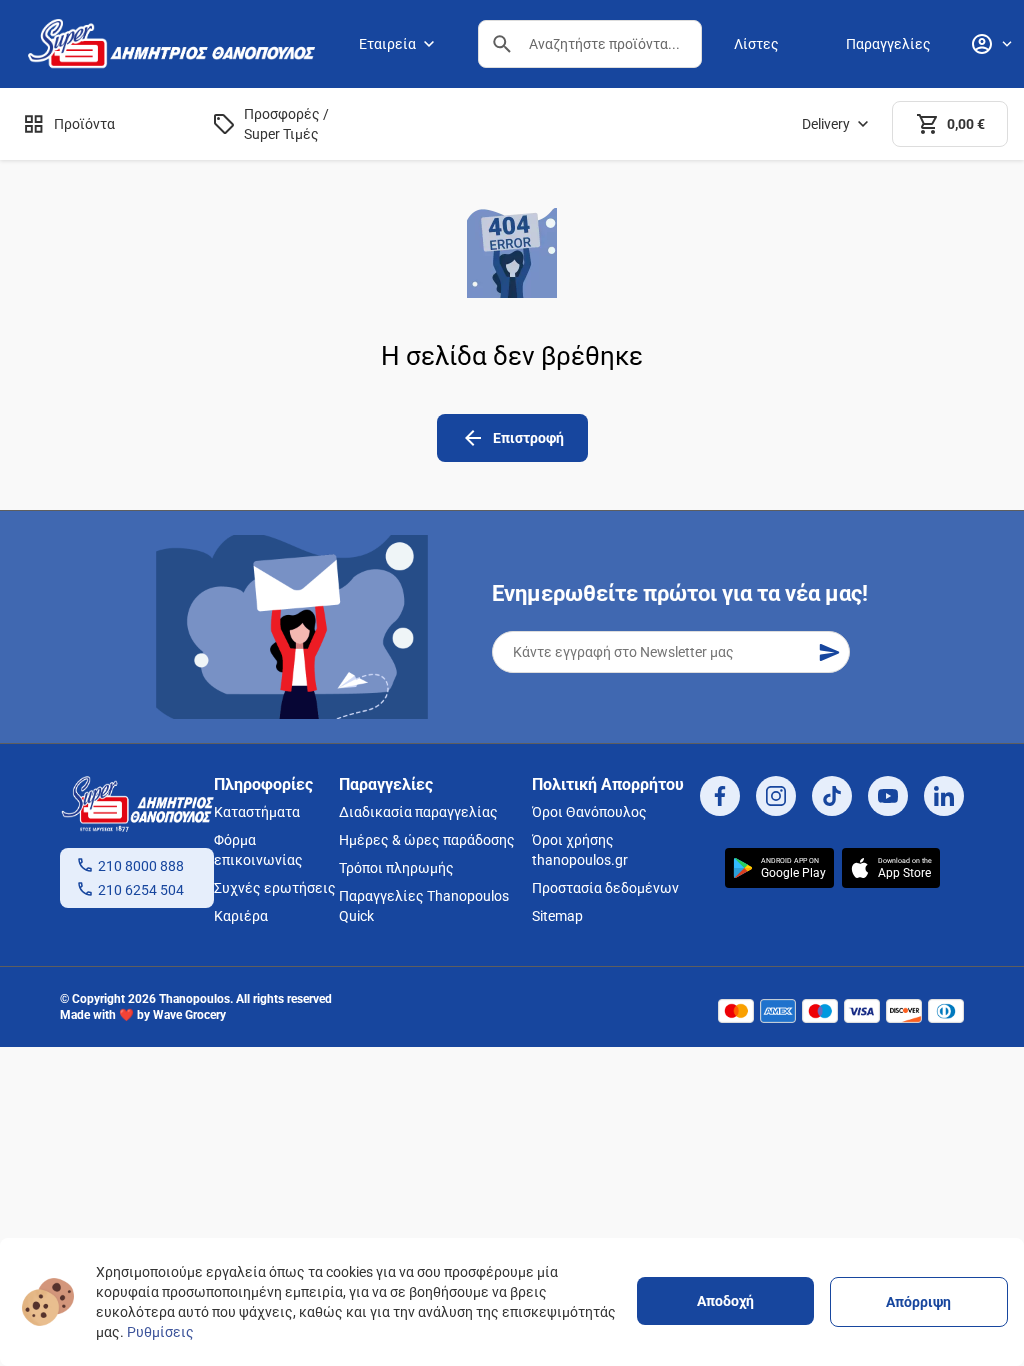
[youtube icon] (888, 796)
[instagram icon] (776, 796)
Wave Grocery (189, 1015)
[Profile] (991, 44)
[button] (502, 44)
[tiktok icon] (832, 796)
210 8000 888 (141, 866)
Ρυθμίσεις (160, 1332)
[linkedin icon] (944, 796)
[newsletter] (829, 652)
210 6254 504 (141, 890)
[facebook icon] (720, 796)
